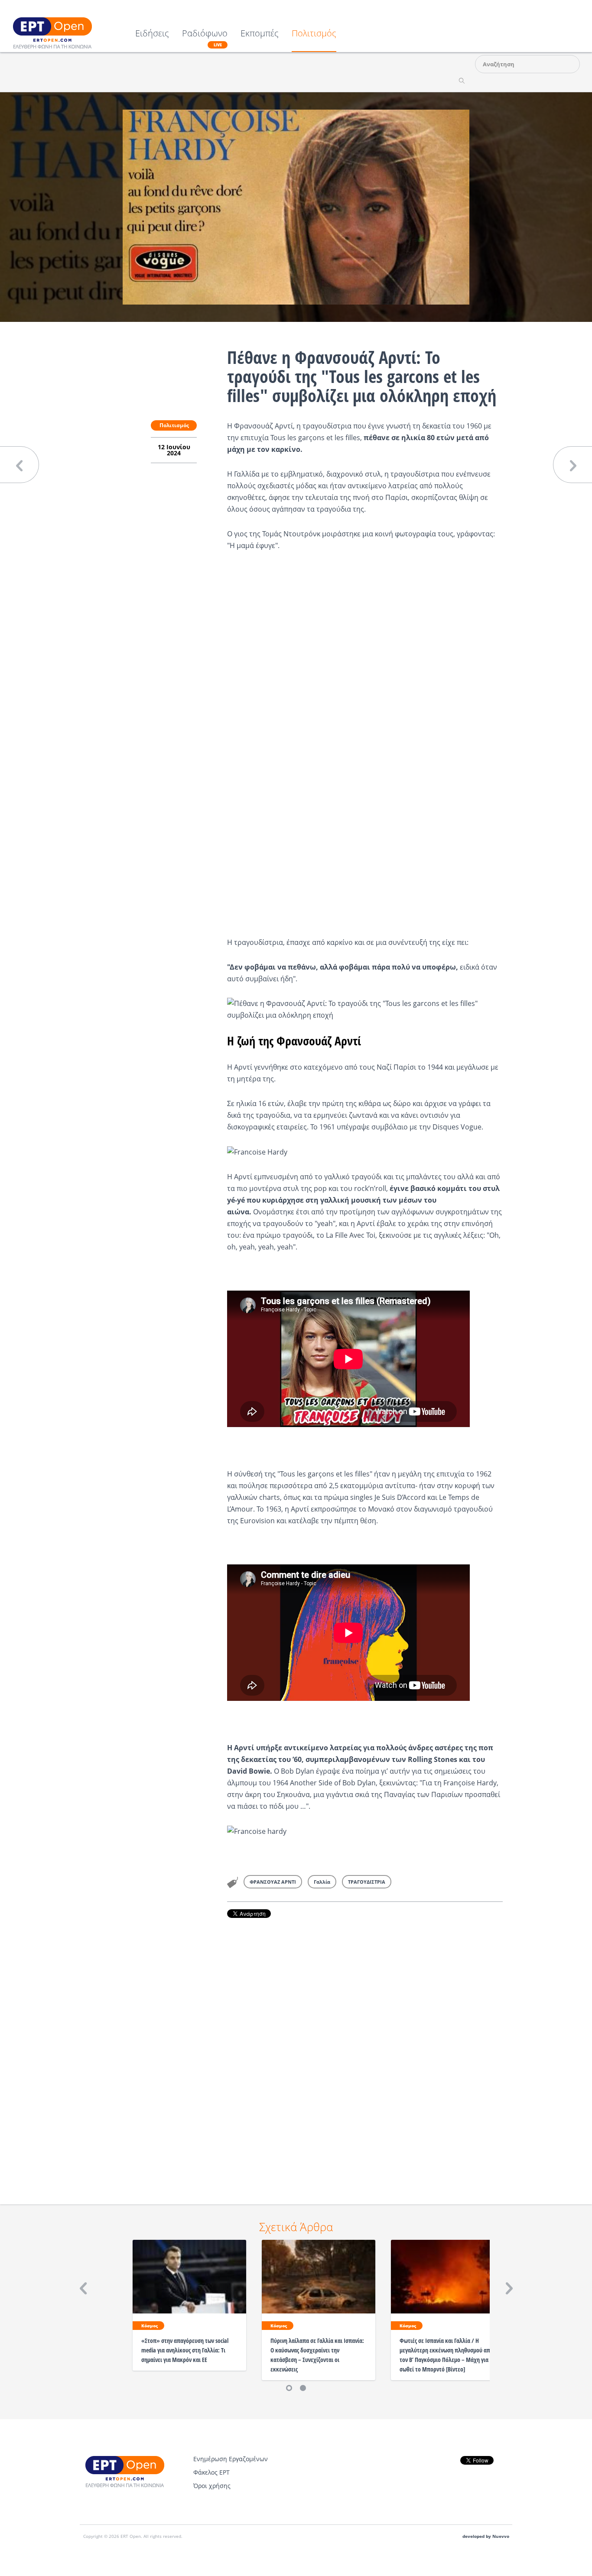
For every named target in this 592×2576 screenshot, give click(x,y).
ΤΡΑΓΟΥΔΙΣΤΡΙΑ (367, 1882)
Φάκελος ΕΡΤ (211, 2472)
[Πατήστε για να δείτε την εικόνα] (296, 206)
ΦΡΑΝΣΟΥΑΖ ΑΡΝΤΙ (273, 1882)
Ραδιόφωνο (205, 38)
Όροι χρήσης (212, 2486)
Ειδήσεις (152, 34)
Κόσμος (150, 2326)
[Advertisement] (365, 2049)
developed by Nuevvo (486, 2536)
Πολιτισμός (314, 34)
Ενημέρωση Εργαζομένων (231, 2459)
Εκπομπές (260, 34)
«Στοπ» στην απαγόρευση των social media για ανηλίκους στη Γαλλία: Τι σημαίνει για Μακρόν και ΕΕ (185, 2350)
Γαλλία (322, 1882)
